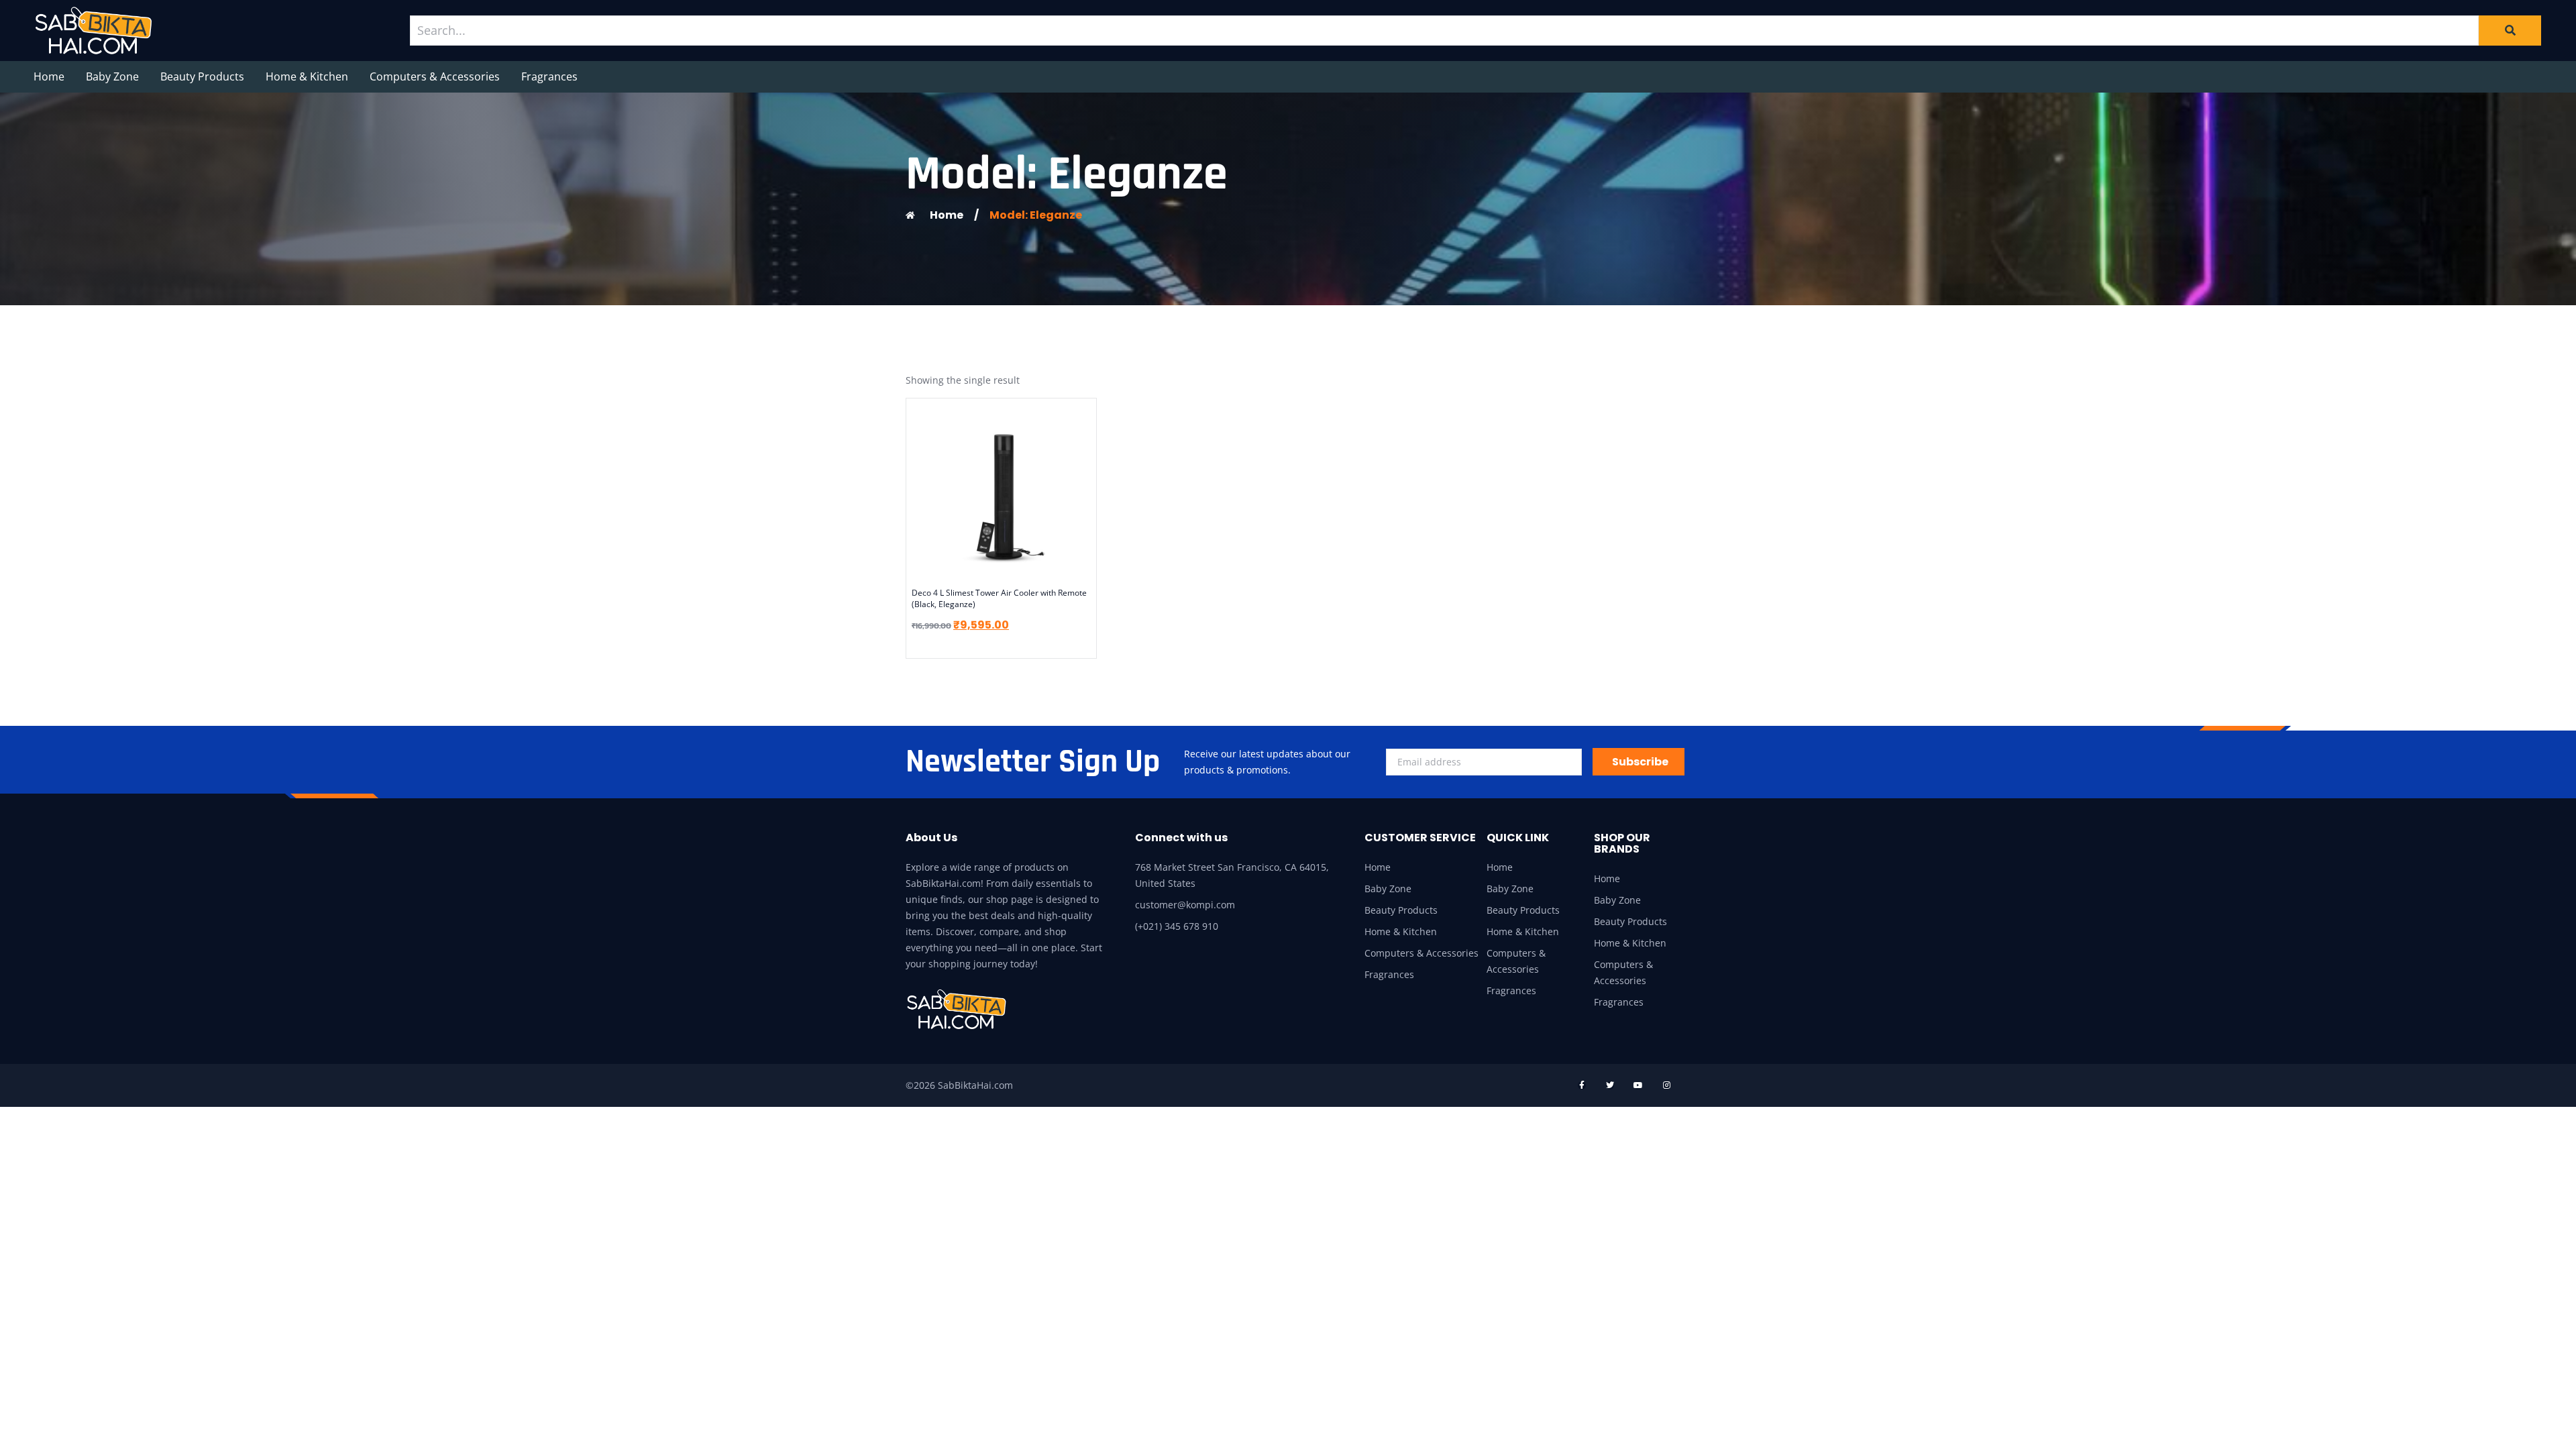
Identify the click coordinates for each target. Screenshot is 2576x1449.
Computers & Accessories (435, 76)
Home (49, 76)
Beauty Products (202, 76)
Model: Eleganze (1036, 215)
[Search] (2510, 30)
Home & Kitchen (307, 76)
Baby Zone (112, 76)
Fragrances (549, 76)
